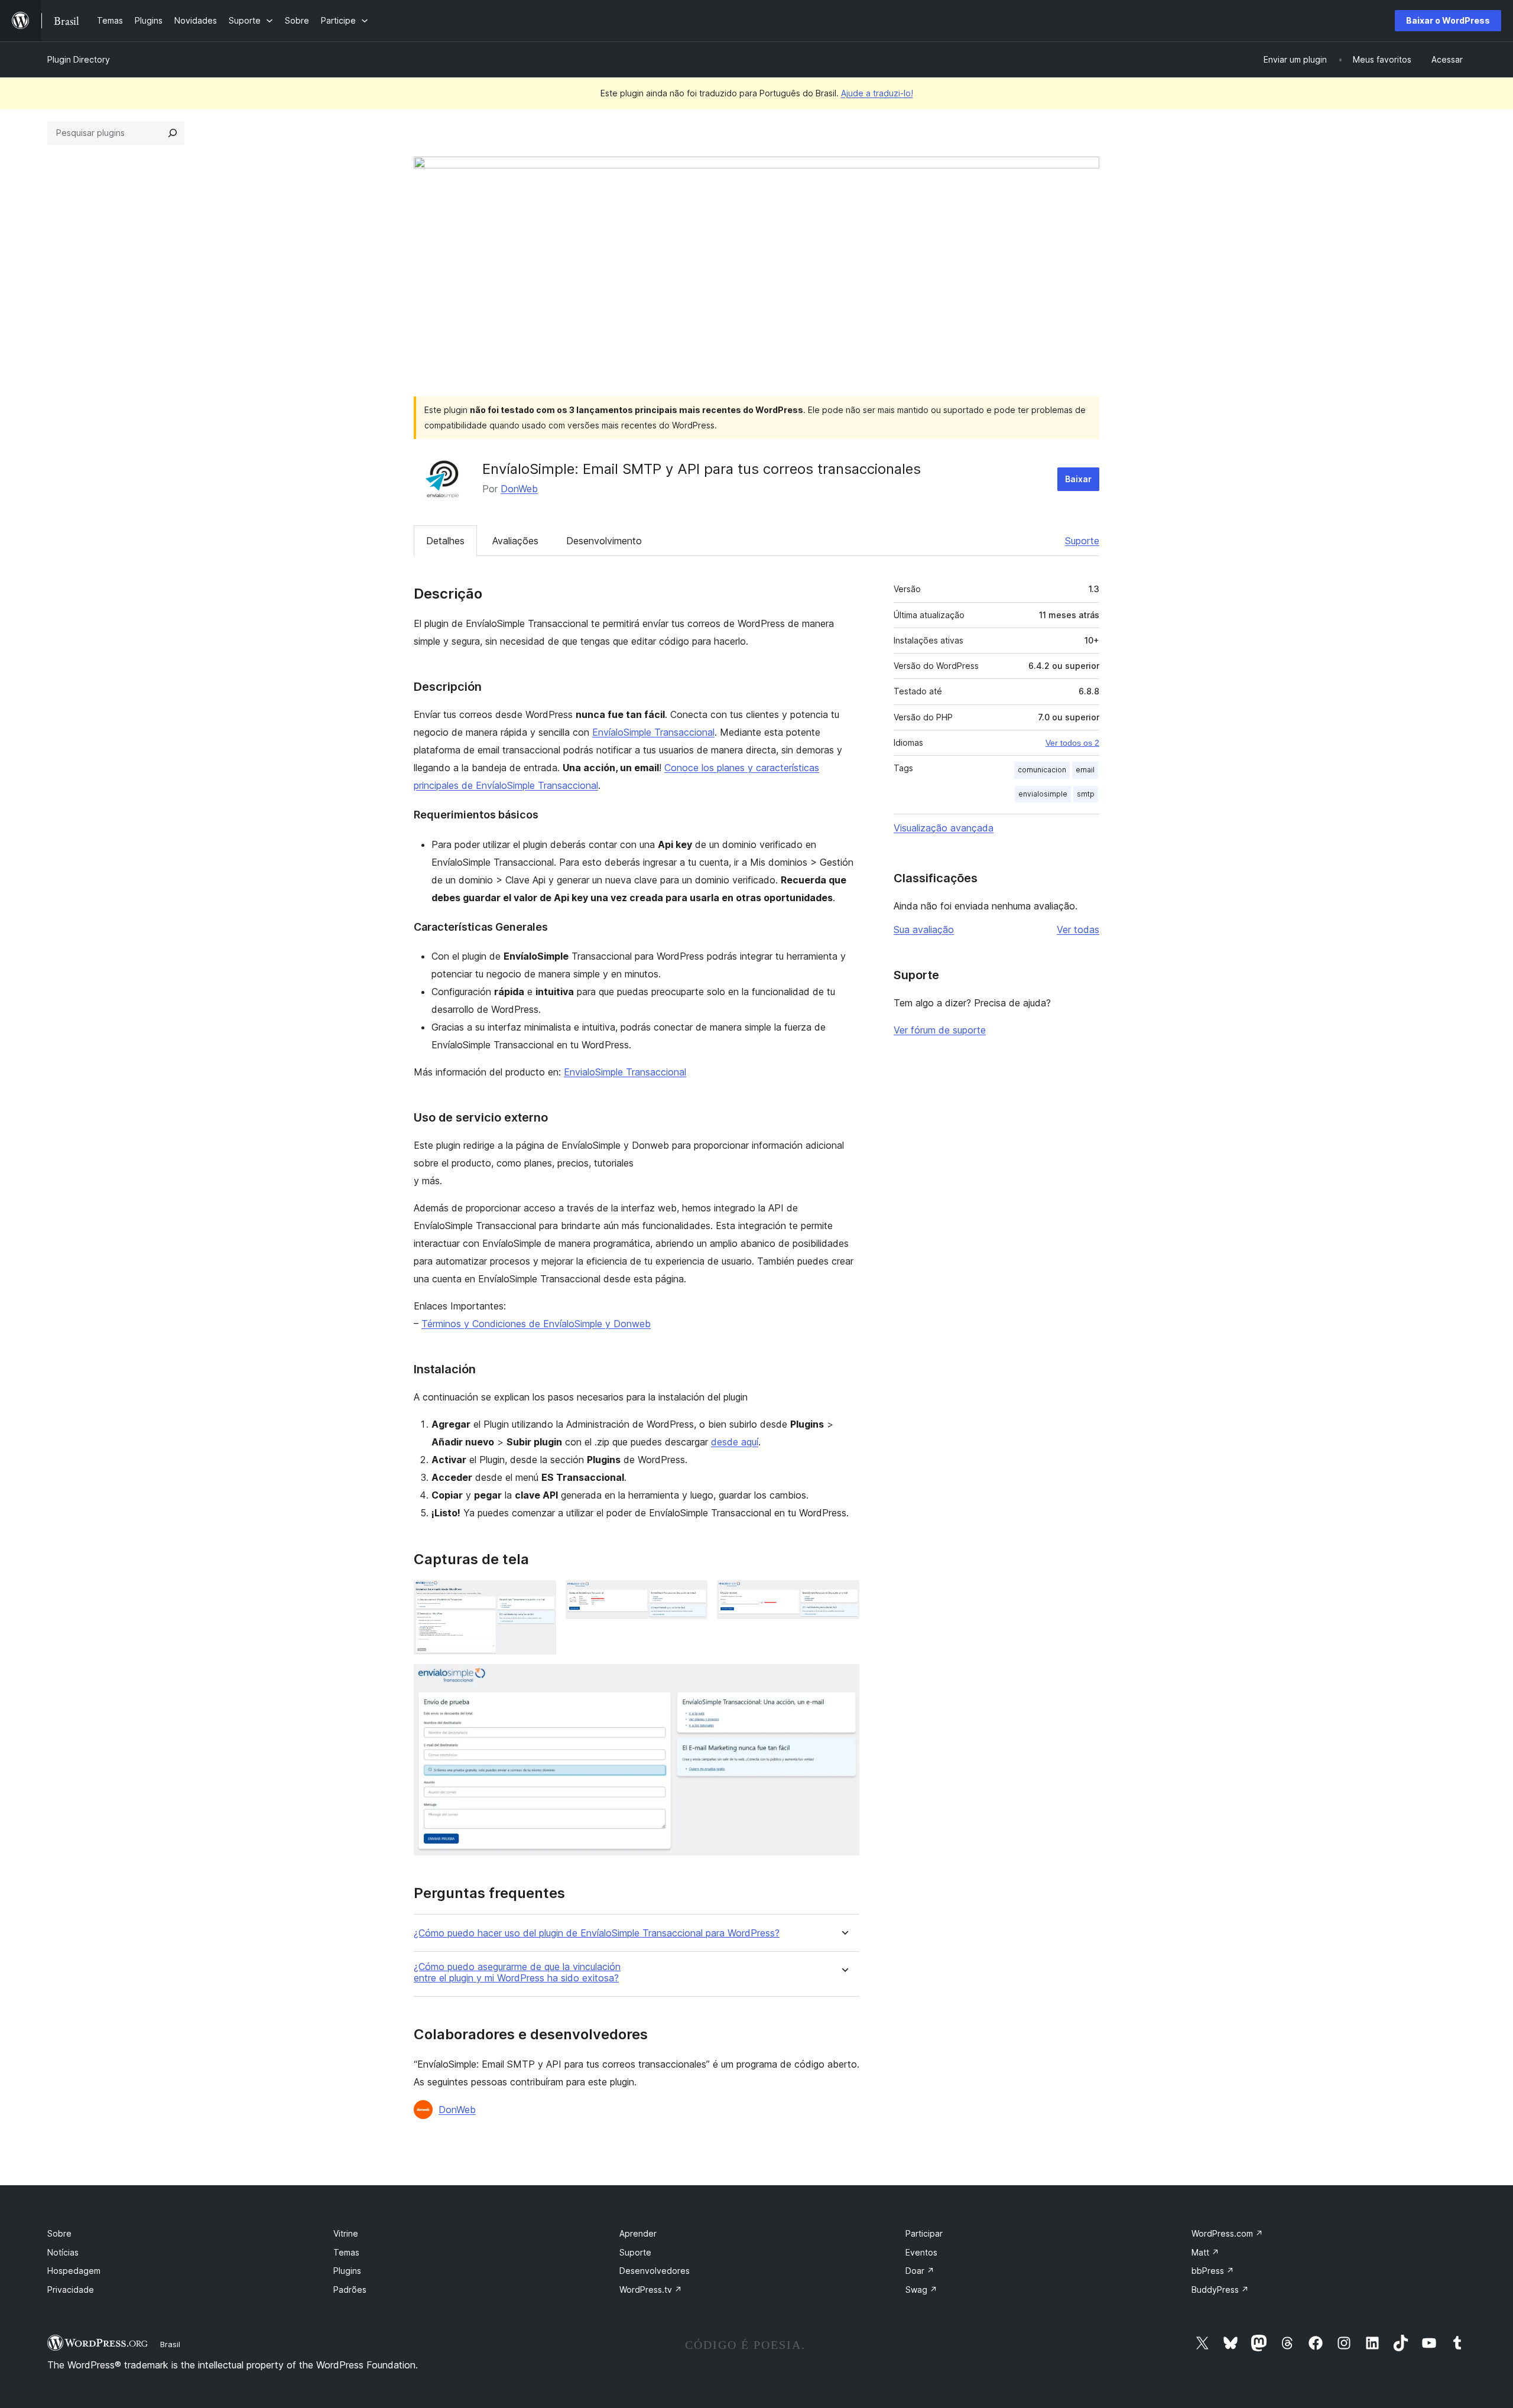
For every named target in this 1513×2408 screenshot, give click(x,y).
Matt (1205, 2252)
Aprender (638, 2233)
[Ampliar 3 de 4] (843, 1596)
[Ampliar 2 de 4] (691, 1596)
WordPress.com (1227, 2233)
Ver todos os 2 (1072, 743)
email (1085, 770)
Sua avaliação (924, 930)
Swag (921, 2290)
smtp (1086, 794)
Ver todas (1078, 930)
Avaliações (515, 541)
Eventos (921, 2252)
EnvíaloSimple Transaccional (653, 732)
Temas (346, 2252)
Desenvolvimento (604, 541)
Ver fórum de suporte (940, 1030)
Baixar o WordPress (1448, 20)
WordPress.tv (651, 2290)
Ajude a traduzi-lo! (877, 93)
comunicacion (1042, 770)
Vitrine (346, 2233)
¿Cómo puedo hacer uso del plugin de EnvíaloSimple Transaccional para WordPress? (597, 1933)
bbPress (1213, 2271)
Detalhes (445, 541)
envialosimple (1043, 794)
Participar (924, 2233)
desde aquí (735, 1442)
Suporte (1082, 541)
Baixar (1078, 479)
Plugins (347, 2271)
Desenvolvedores (655, 2271)
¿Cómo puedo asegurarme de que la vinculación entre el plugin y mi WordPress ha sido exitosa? (517, 1972)
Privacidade (71, 2290)
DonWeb (519, 489)
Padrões (350, 2290)
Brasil (170, 2344)
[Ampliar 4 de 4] (843, 1680)
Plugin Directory (79, 59)
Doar (920, 2271)
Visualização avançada (944, 828)
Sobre (59, 2233)
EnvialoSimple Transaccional (625, 1072)
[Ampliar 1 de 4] (540, 1596)
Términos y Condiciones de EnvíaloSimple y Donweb (536, 1324)
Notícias (63, 2252)
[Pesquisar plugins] (173, 133)
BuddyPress (1220, 2290)
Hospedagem (74, 2271)
